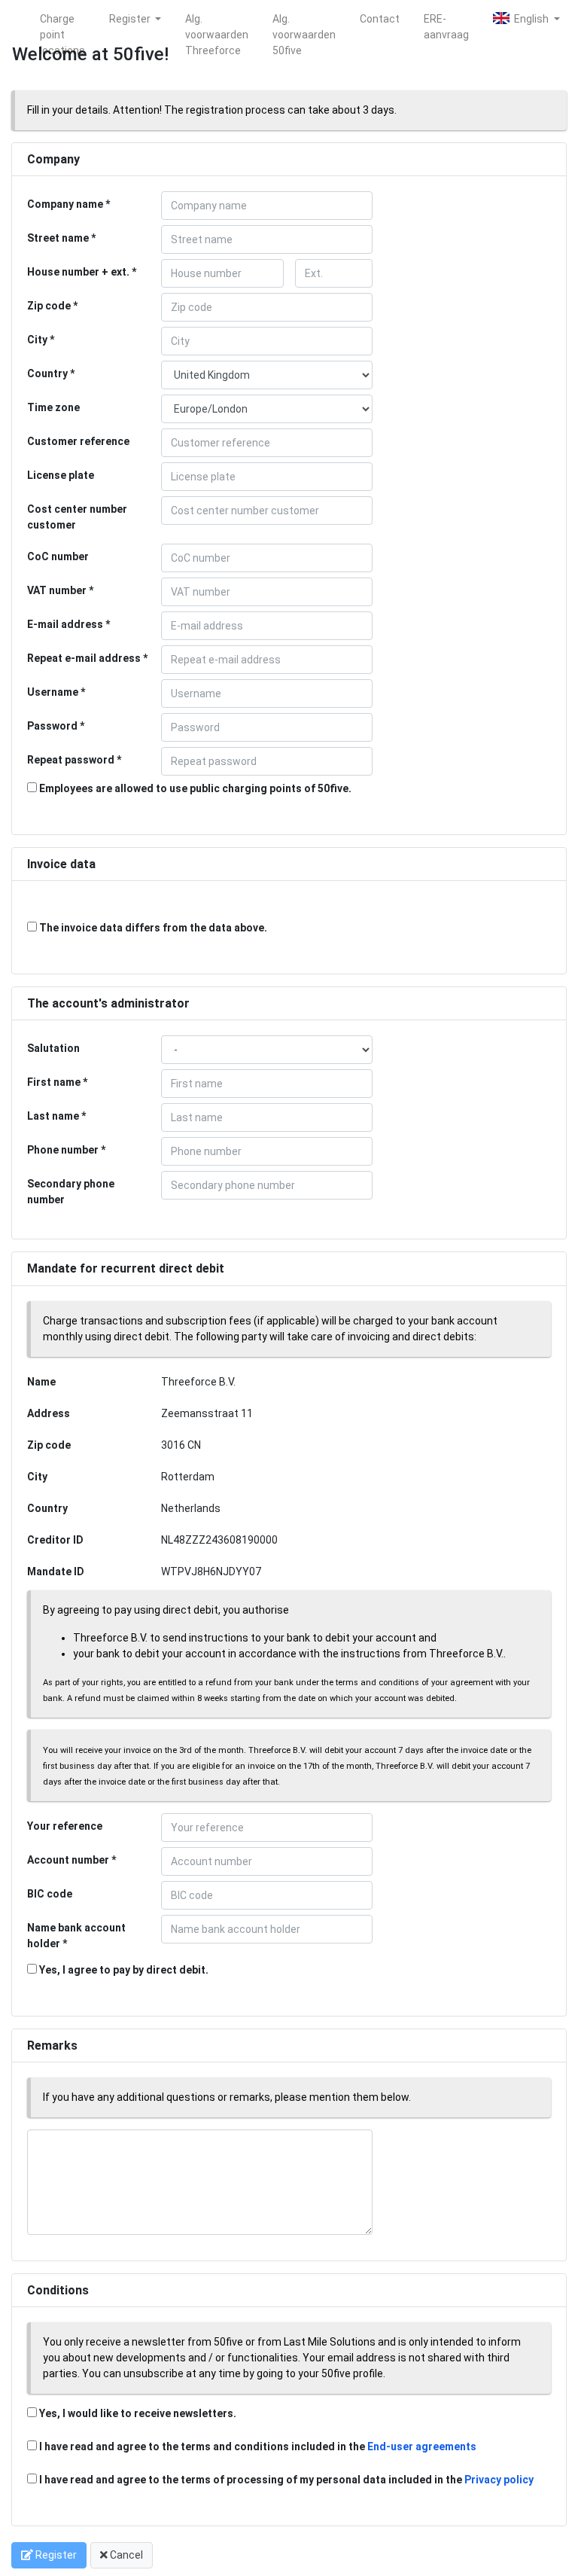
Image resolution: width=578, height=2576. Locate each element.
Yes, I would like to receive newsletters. (137, 2413)
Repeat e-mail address (84, 658)
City (37, 340)
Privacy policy (499, 2480)
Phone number (63, 1150)
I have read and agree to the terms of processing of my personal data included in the (286, 2480)
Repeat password (71, 760)
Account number (68, 1860)
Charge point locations (62, 21)
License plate (61, 475)
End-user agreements (422, 2446)
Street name (58, 238)
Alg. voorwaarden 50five (304, 21)
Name (41, 1382)
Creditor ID (55, 1540)
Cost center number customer (77, 517)
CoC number (58, 556)
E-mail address (65, 624)
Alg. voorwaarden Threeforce (217, 21)
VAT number (57, 590)
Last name (53, 1116)
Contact (380, 19)
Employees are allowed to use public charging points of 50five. (194, 788)
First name (54, 1082)
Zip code (49, 306)
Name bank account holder (76, 1936)
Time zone (53, 407)
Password (52, 726)
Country (47, 373)
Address (49, 1413)
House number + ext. (78, 272)
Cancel (125, 2555)
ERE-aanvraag (446, 21)
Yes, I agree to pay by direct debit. (123, 1970)
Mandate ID (56, 1572)
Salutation (53, 1048)
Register (131, 19)
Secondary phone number (71, 1192)
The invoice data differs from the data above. (152, 928)
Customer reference (78, 441)
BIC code (50, 1894)
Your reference (65, 1826)
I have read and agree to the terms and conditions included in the (258, 2446)
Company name (65, 204)
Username (53, 692)
